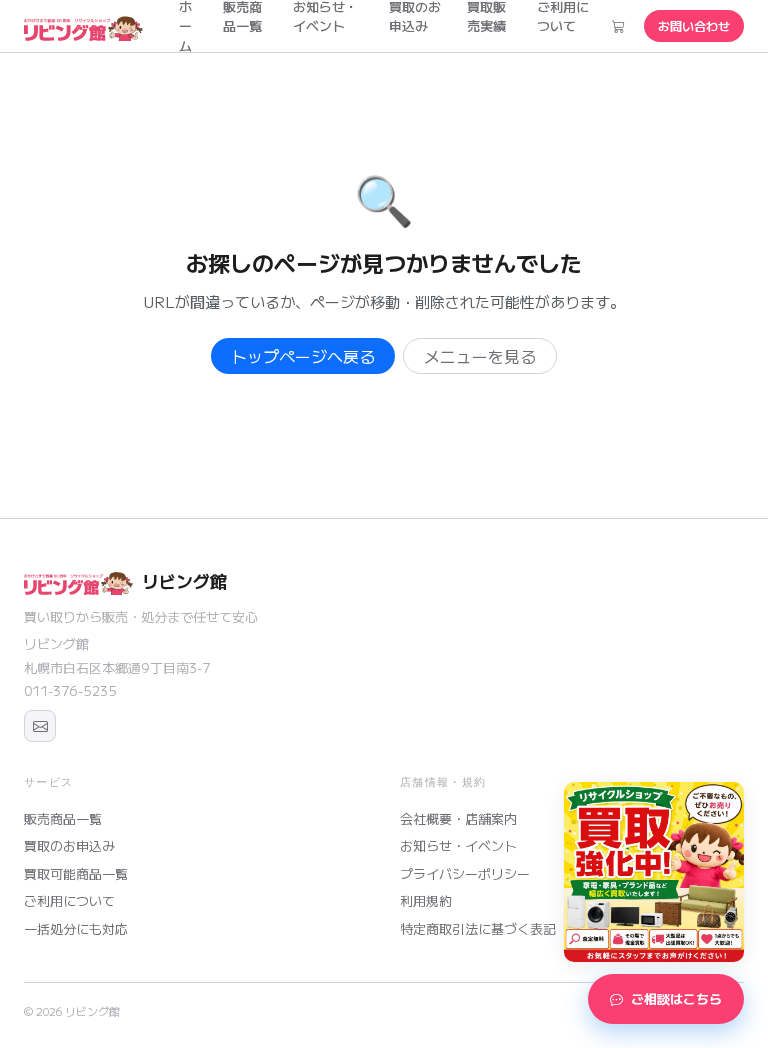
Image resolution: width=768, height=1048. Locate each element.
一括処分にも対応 (76, 928)
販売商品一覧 (63, 818)
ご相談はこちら (676, 998)
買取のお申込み (69, 845)
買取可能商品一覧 (76, 873)
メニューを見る (480, 356)
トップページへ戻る (303, 356)
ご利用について (69, 900)
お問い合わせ (694, 25)
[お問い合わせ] (40, 726)
